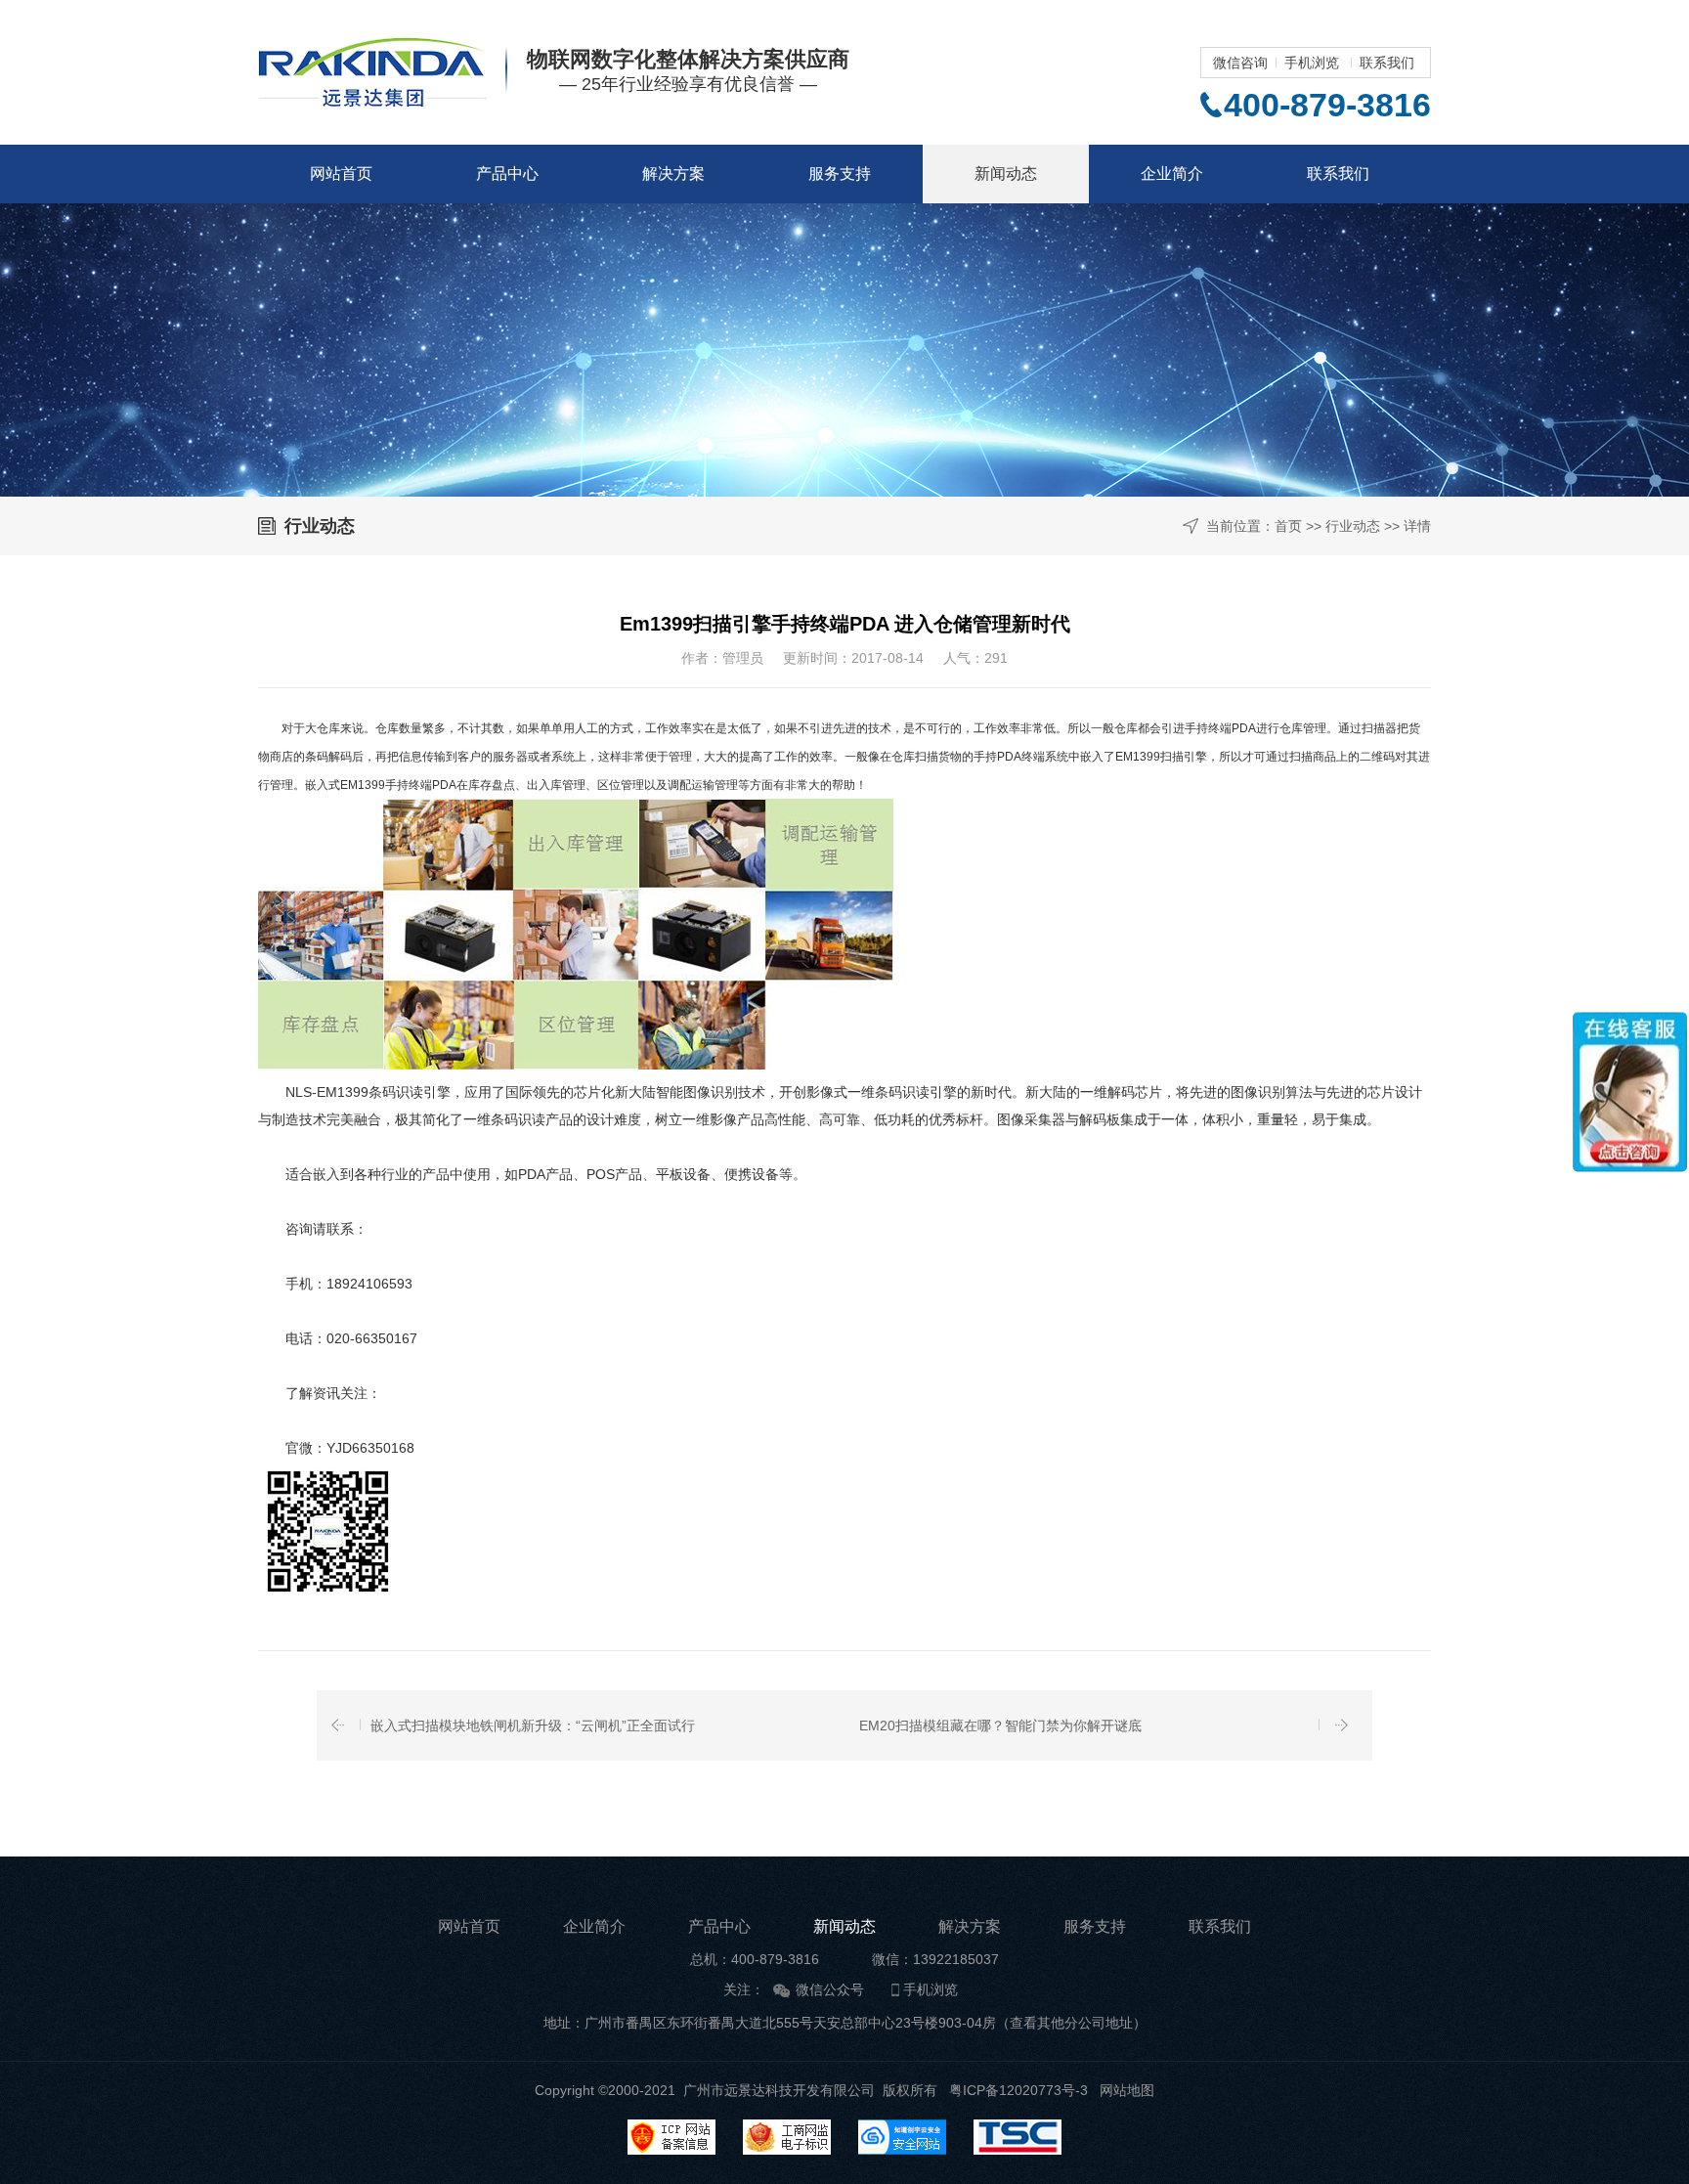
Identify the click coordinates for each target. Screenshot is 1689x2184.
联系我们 (1387, 63)
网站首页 (341, 174)
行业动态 (1353, 526)
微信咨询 (1240, 63)
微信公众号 (830, 1989)
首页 (1288, 526)
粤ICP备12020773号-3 (1018, 2090)
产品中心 (507, 174)
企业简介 (1172, 174)
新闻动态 (1006, 174)
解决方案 (673, 174)
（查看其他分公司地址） (1071, 2023)
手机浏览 (1312, 63)
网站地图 (1127, 2090)
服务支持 (840, 174)
